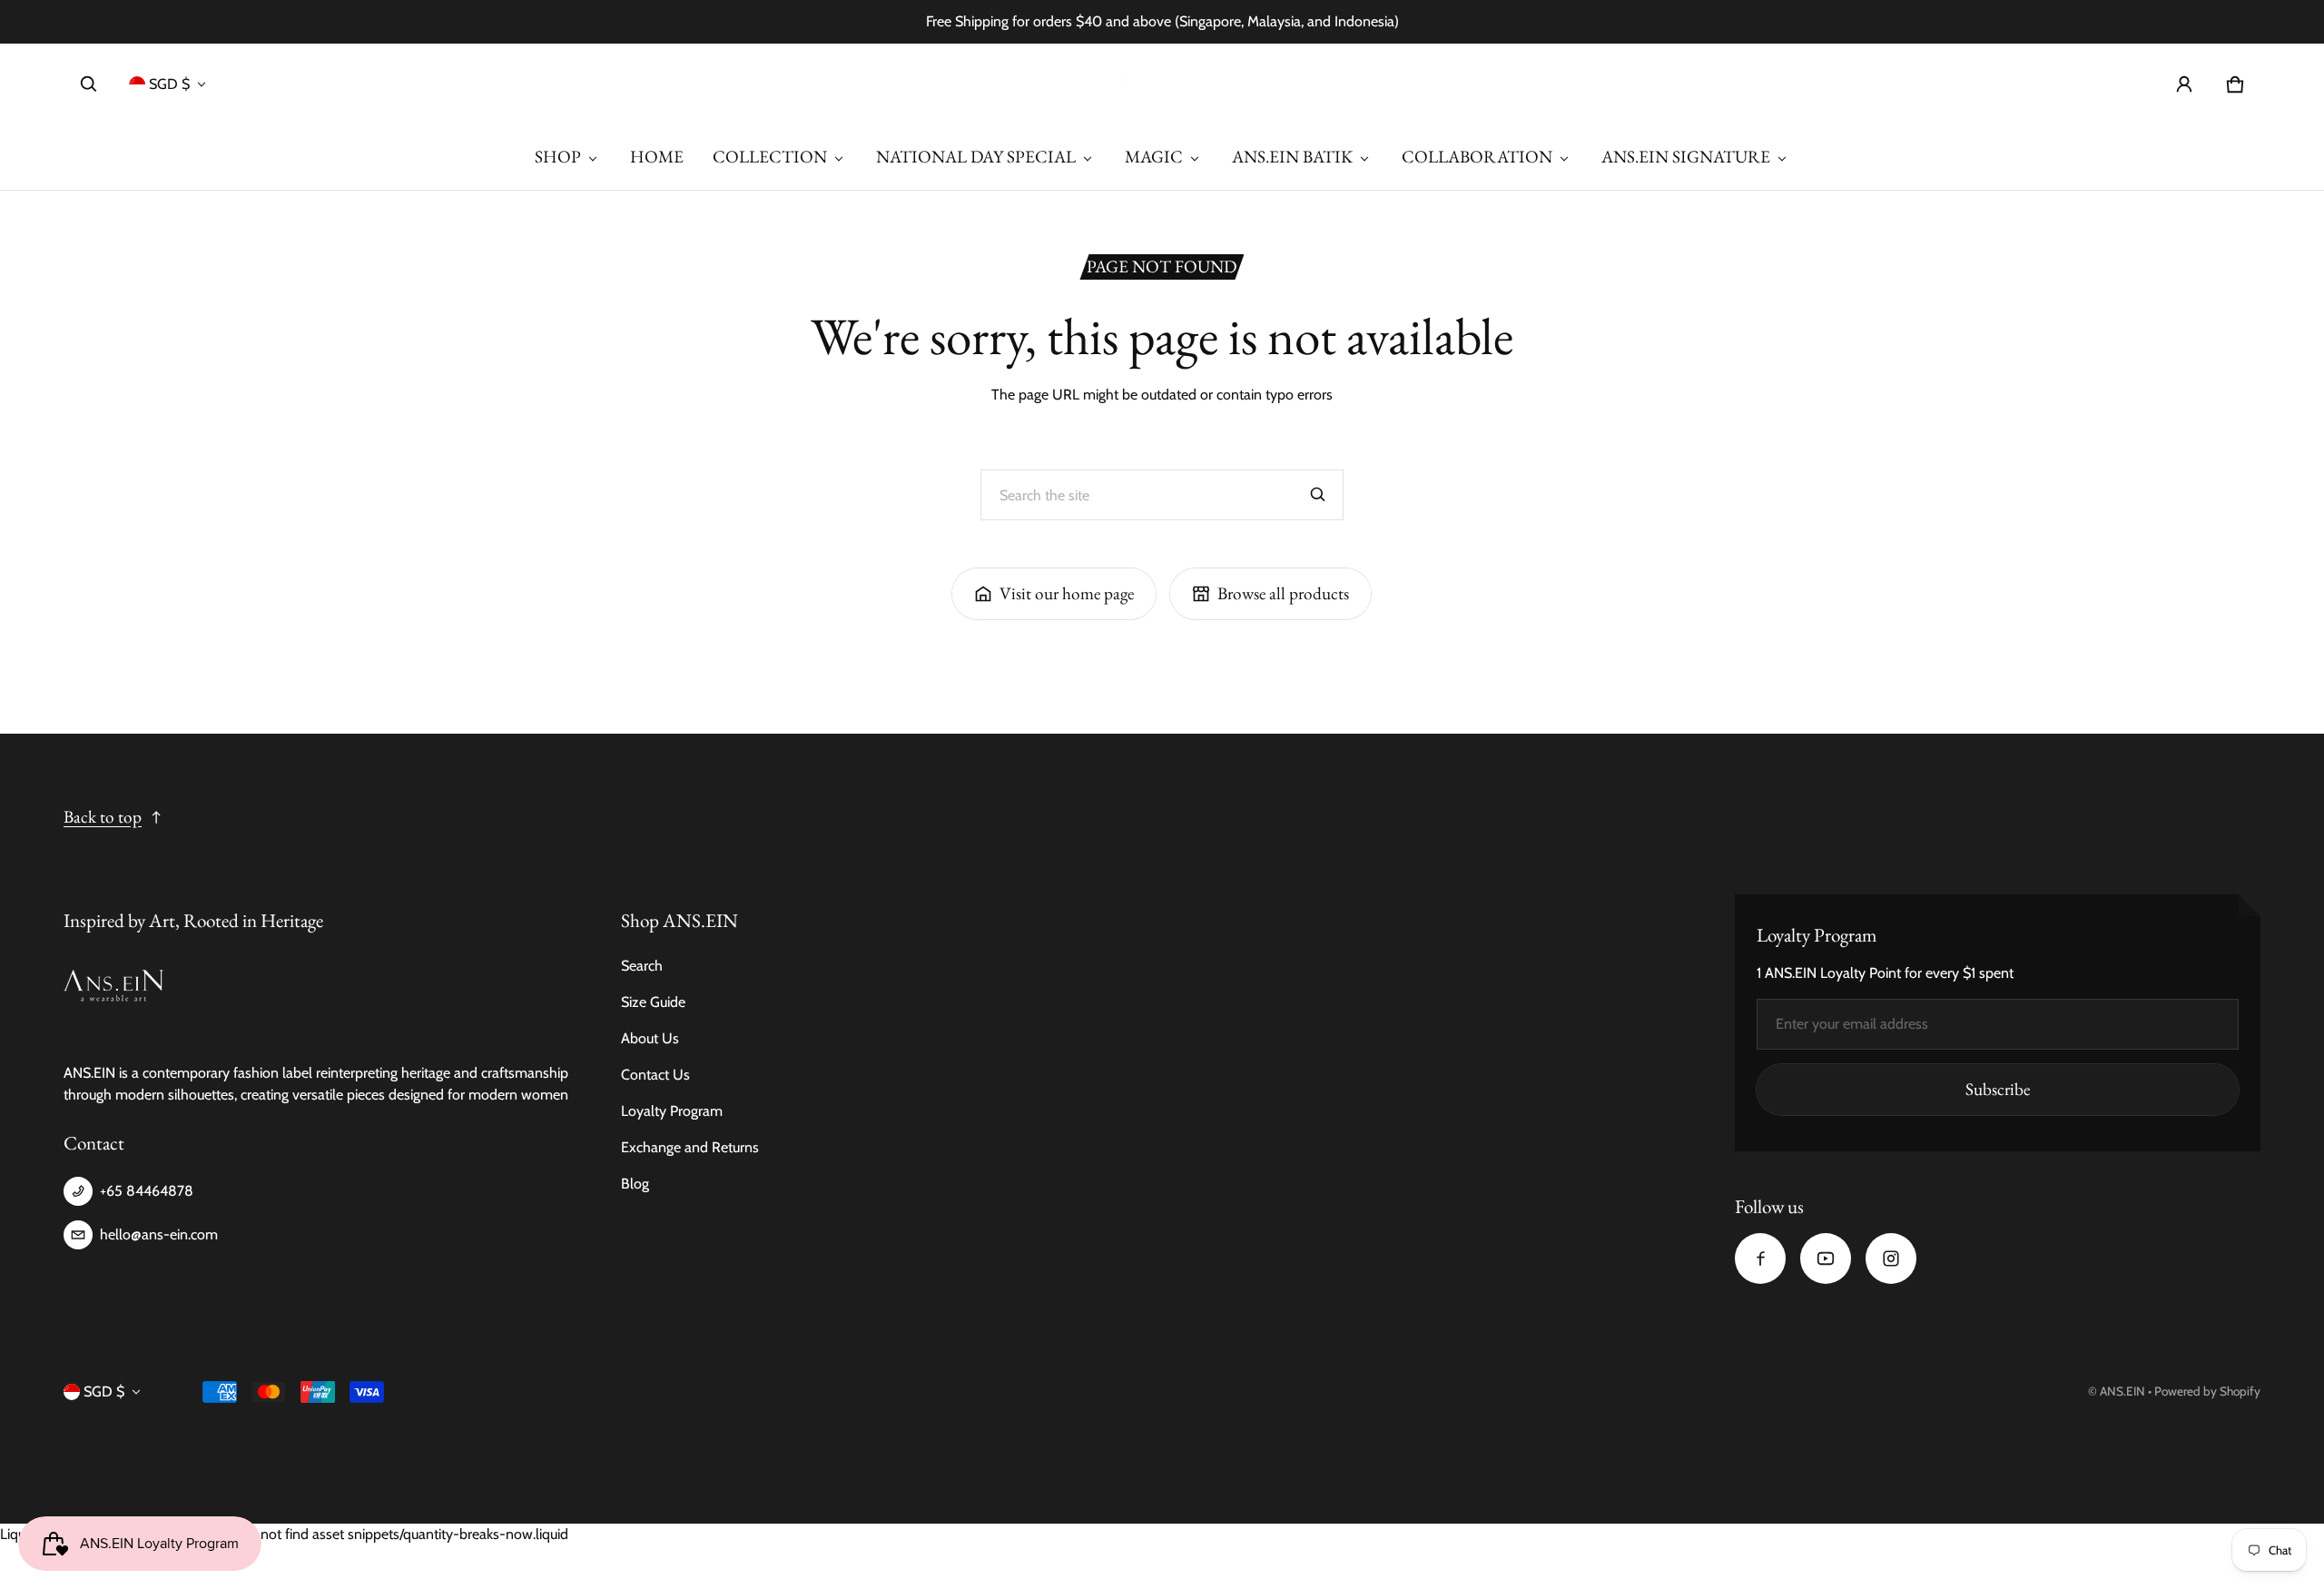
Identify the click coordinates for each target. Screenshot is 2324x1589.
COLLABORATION (1477, 157)
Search (642, 966)
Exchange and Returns (690, 1147)
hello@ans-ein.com (159, 1234)
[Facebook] (1760, 1258)
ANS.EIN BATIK (1292, 157)
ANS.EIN (2122, 1391)
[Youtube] (1826, 1258)
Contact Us (655, 1075)
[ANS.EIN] (1162, 84)
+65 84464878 (147, 1191)
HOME (657, 157)
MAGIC (1154, 157)
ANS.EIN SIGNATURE (1686, 157)
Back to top (103, 817)
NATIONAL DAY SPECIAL (976, 157)
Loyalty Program (672, 1111)
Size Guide (653, 1002)
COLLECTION (770, 157)
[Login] (2184, 84)
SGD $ (169, 84)
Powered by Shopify (2207, 1391)
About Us (650, 1038)
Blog (635, 1184)
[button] (89, 84)
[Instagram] (1891, 1258)
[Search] (1318, 495)
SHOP (558, 157)
